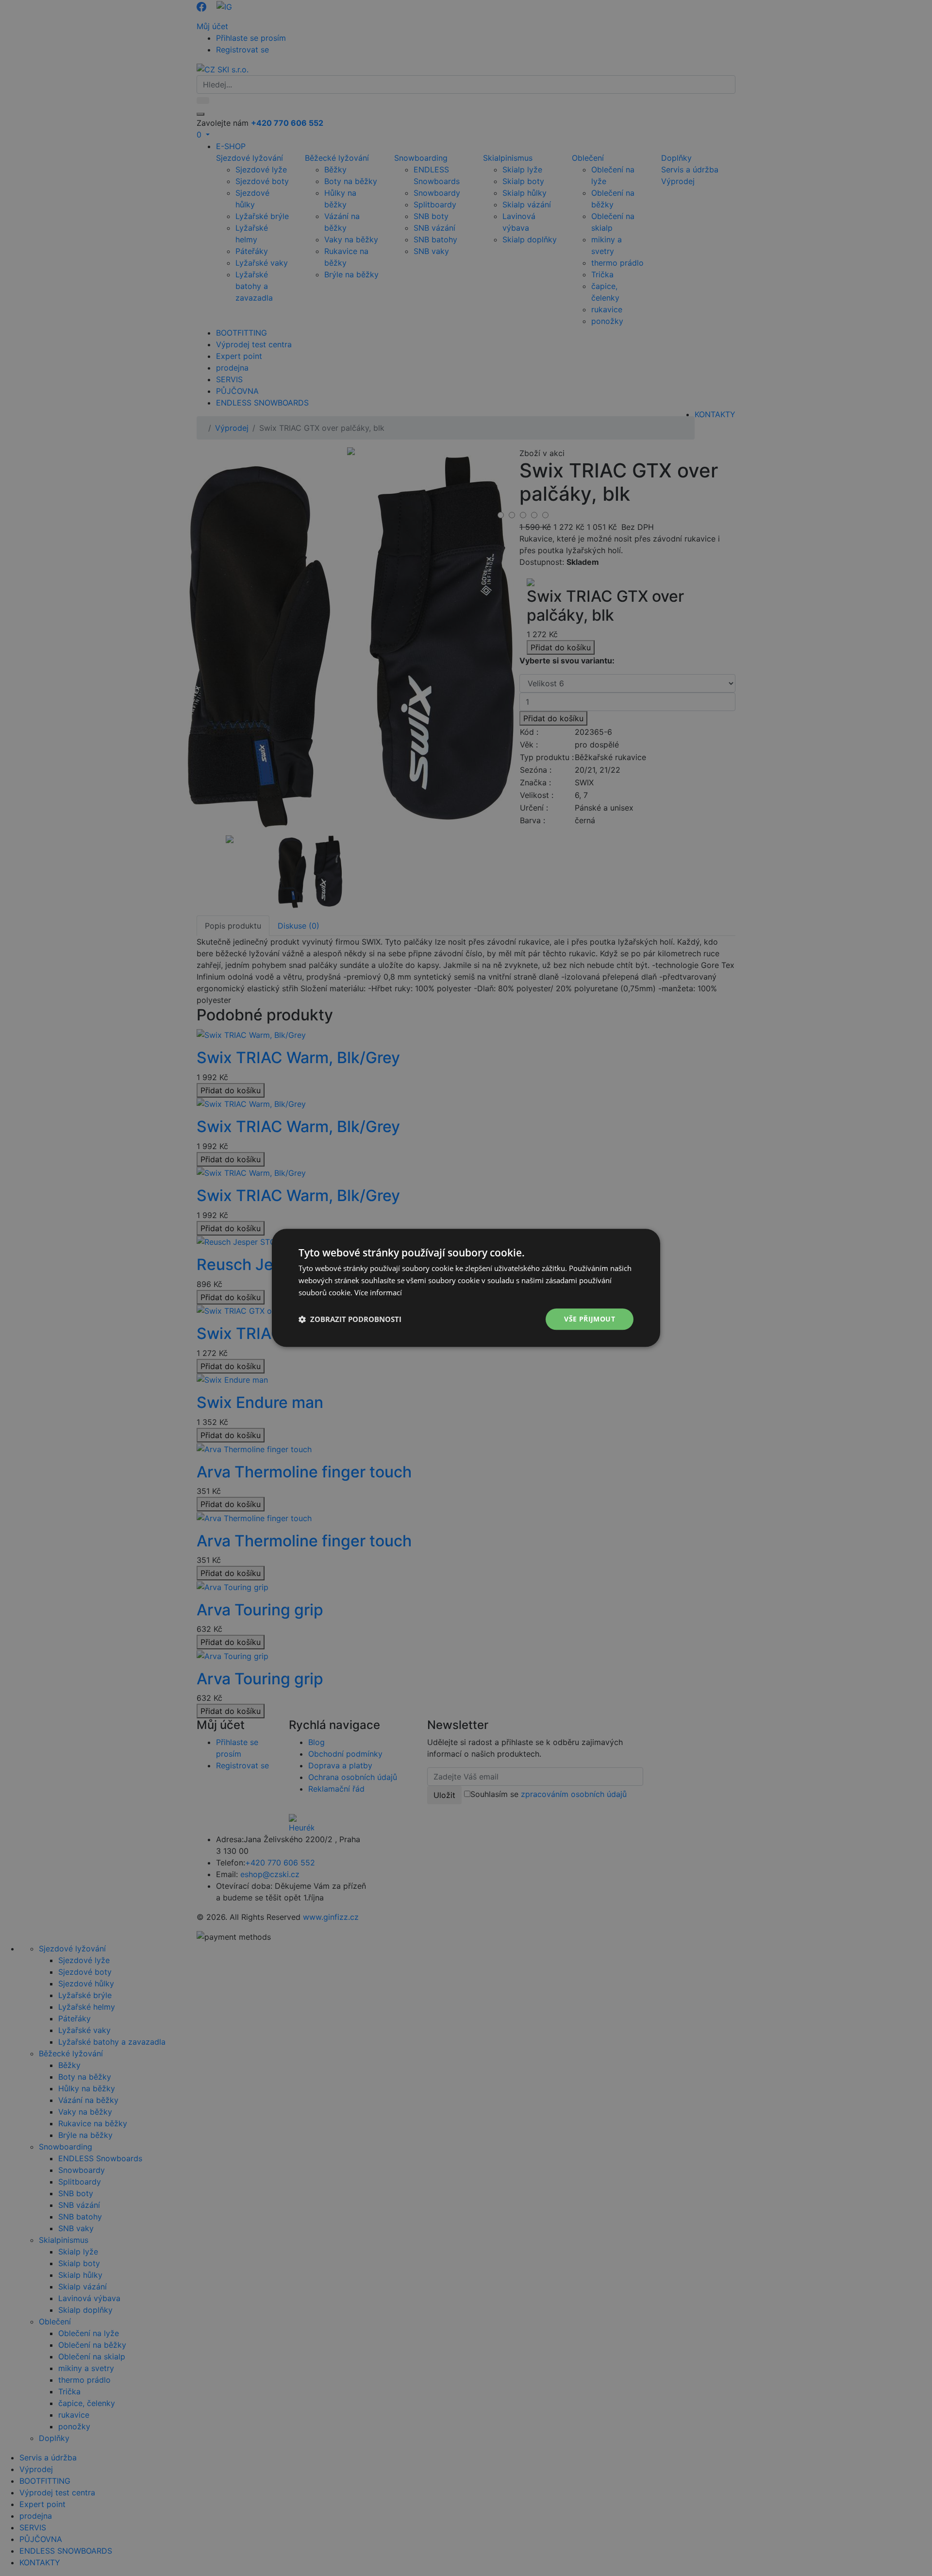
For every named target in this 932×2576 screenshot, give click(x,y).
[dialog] (466, 1288)
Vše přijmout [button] (590, 1319)
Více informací (378, 1292)
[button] (350, 1319)
